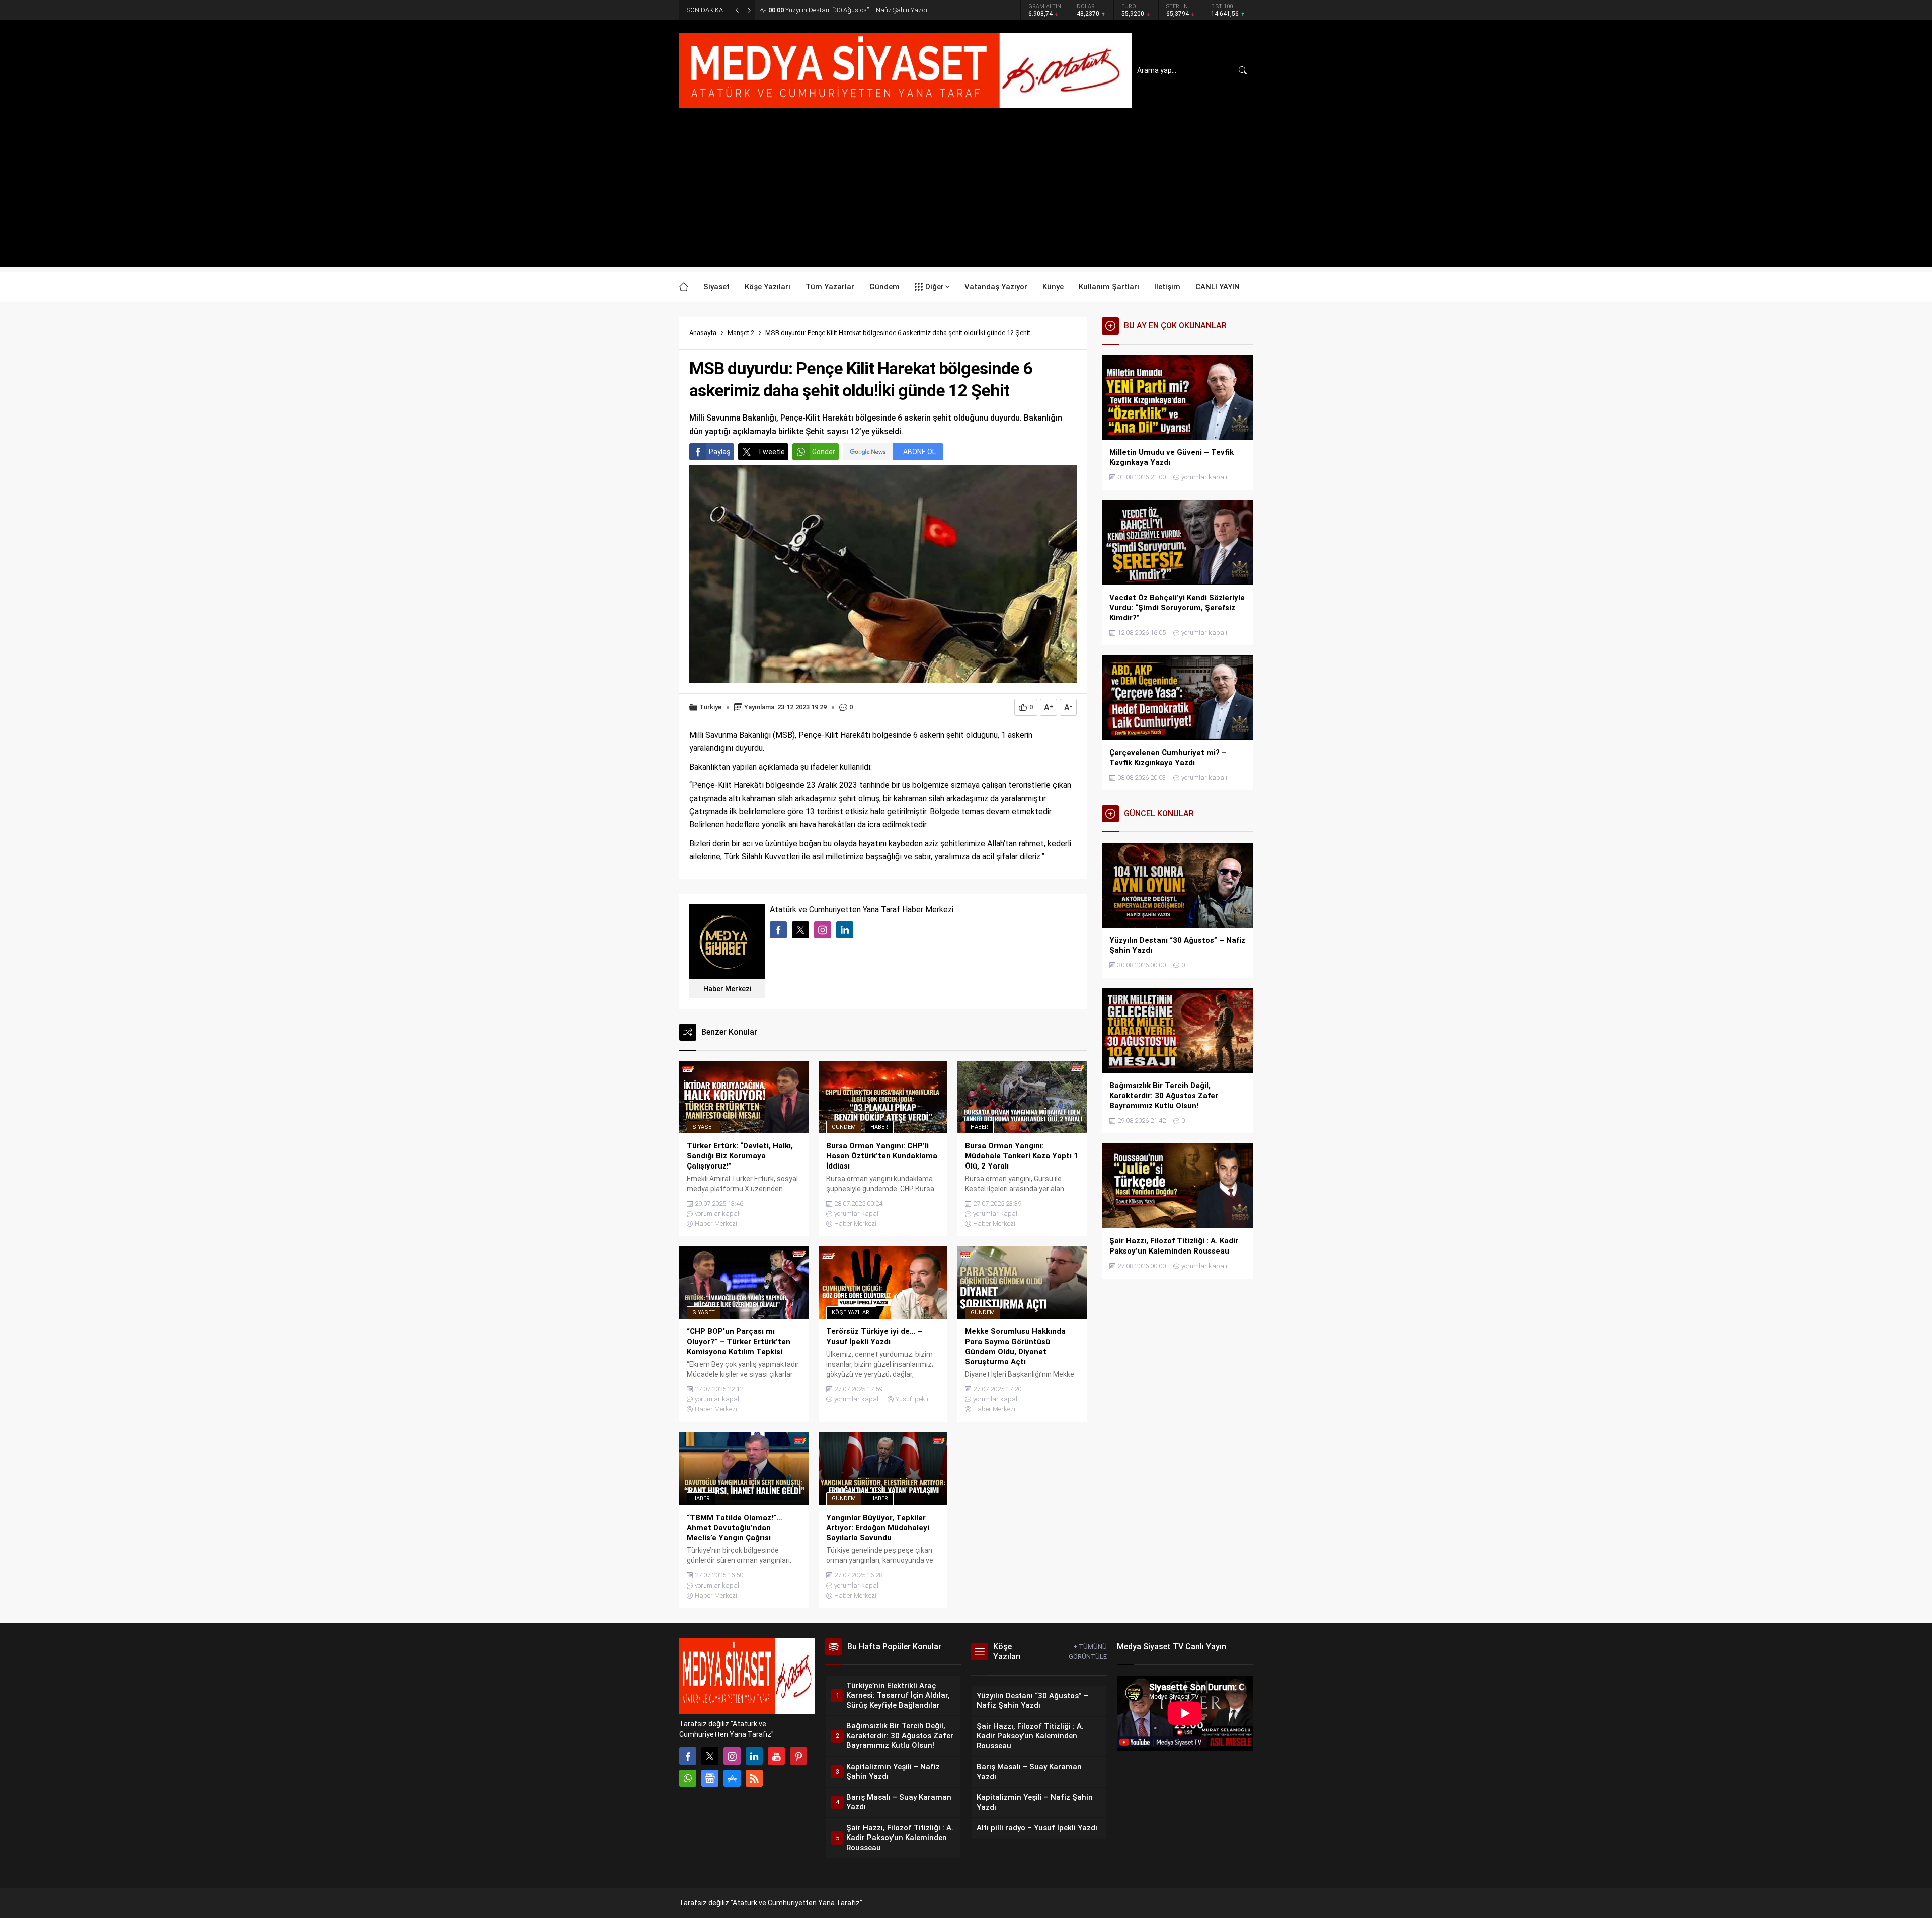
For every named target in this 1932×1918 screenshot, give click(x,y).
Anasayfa (703, 333)
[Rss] (754, 1778)
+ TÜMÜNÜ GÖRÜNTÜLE (1088, 1652)
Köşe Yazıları (851, 1313)
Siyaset (704, 1127)
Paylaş (720, 452)
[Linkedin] (754, 1756)
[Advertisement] (966, 196)
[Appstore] (732, 1778)
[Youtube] (776, 1756)
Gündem (844, 1127)
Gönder (824, 452)
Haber (879, 1127)
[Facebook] (688, 1756)
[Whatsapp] (688, 1778)
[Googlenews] (710, 1778)
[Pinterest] (798, 1756)
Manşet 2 (741, 333)
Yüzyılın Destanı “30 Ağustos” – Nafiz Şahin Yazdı (848, 10)
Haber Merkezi (727, 989)
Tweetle (771, 452)
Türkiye (710, 707)
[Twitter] (710, 1756)
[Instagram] (732, 1756)
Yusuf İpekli (912, 1399)
